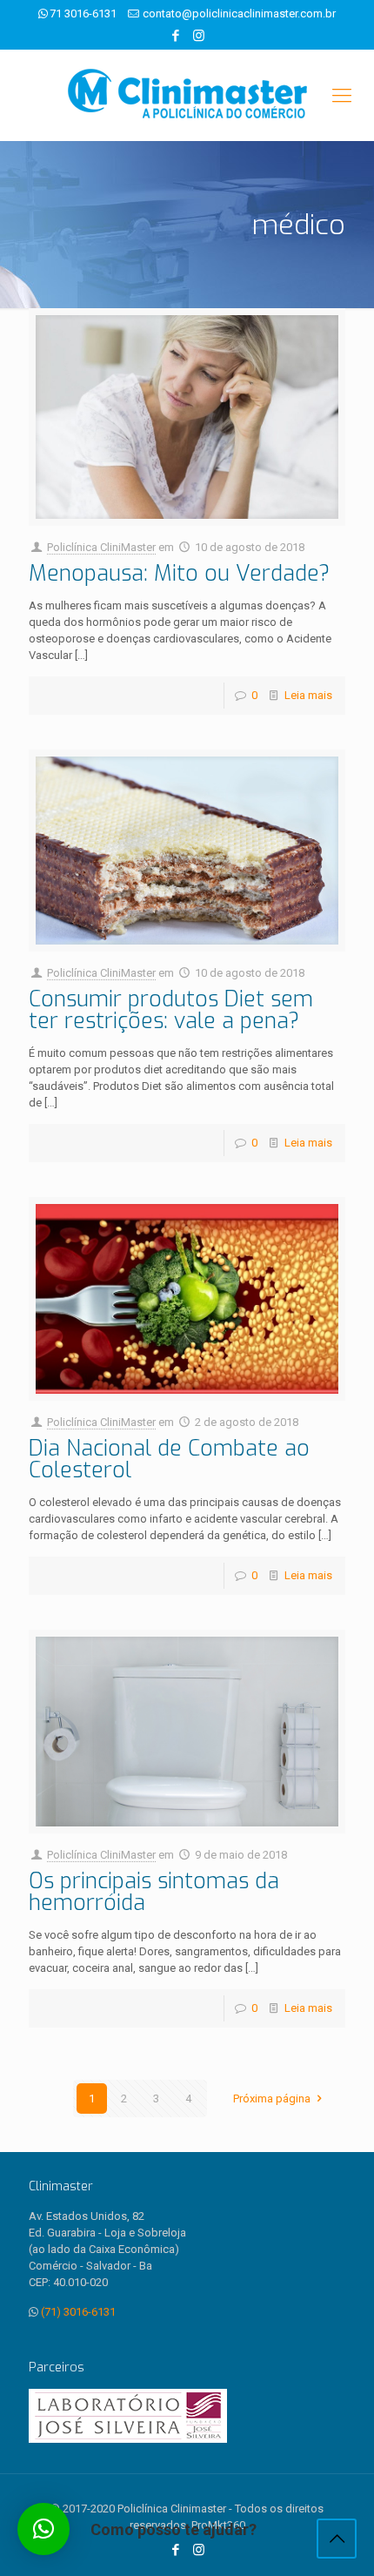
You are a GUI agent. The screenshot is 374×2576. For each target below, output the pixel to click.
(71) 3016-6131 (78, 2312)
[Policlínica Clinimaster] (187, 95)
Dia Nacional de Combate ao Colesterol (169, 1459)
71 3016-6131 (83, 13)
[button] (43, 2529)
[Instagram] (199, 36)
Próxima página (272, 2098)
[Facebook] (176, 36)
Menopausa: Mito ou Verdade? (179, 573)
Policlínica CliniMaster (101, 547)
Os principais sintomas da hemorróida (154, 1892)
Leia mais (308, 695)
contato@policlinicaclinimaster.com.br (239, 13)
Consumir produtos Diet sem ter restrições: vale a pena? (171, 1010)
